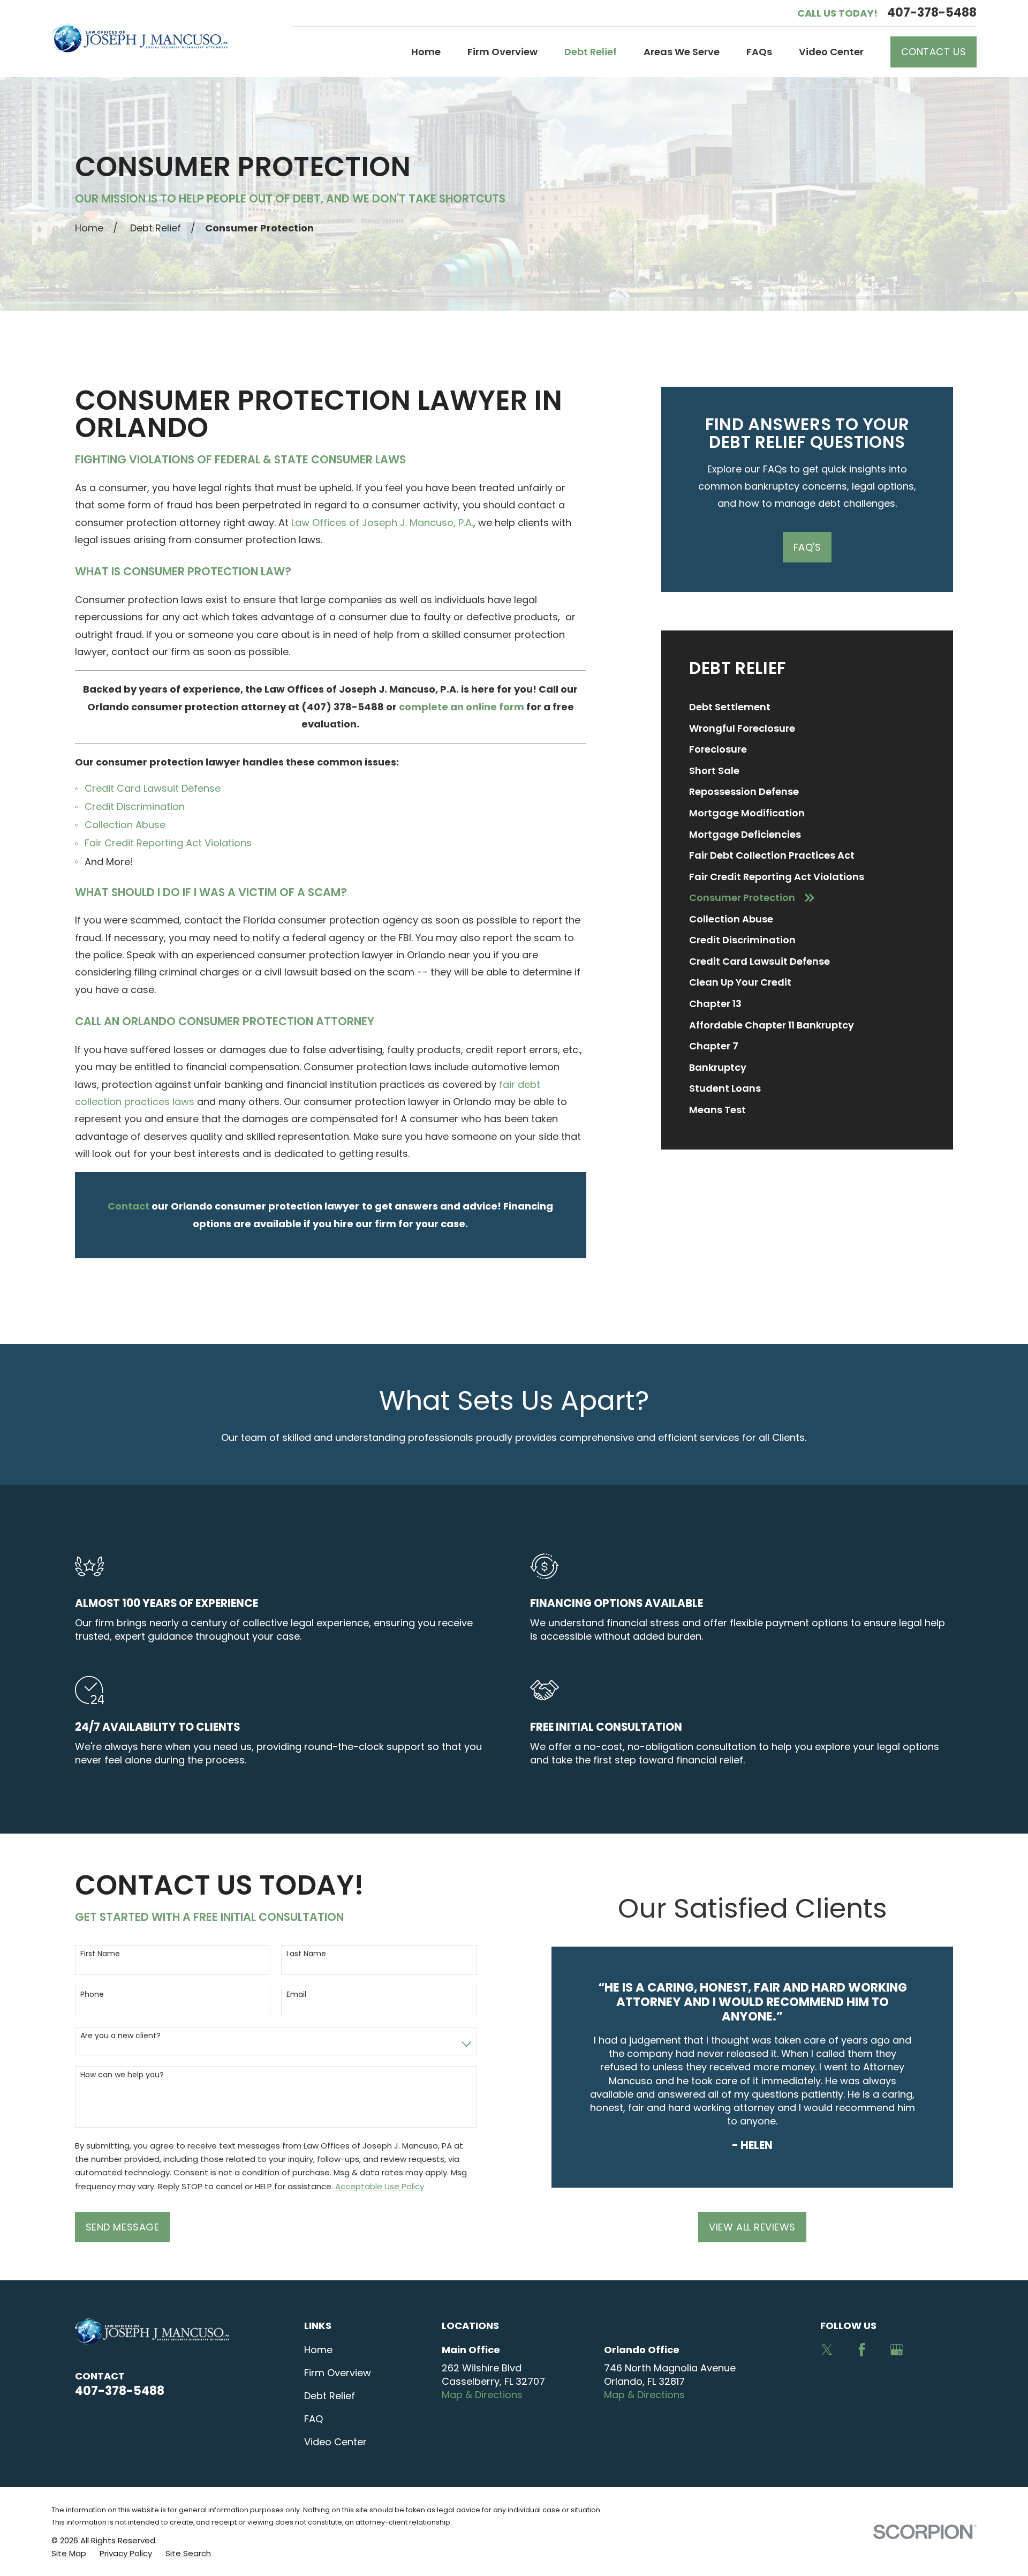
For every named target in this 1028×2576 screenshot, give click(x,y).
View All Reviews (752, 2227)
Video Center (335, 2442)
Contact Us (933, 52)
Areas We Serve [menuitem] (682, 52)
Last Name (306, 1954)
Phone (92, 1995)
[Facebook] (862, 2350)
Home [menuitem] (426, 52)
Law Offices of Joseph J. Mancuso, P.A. (382, 523)
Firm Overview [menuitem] (502, 52)
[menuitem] (807, 707)
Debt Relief (330, 2396)
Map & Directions (482, 2395)
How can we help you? (122, 2075)
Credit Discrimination (135, 806)
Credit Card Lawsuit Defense (153, 788)
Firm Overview (338, 2373)
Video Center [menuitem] (831, 52)
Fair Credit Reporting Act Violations (168, 843)
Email (296, 1995)
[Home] (139, 38)
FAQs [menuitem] (759, 52)
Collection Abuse (125, 825)
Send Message (122, 2227)
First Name (100, 1954)
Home (318, 2350)
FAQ (313, 2419)
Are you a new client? (120, 2036)
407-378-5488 (932, 13)
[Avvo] (932, 2350)
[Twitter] (827, 2350)
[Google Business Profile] (897, 2350)
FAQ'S (807, 547)
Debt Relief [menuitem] (591, 52)
